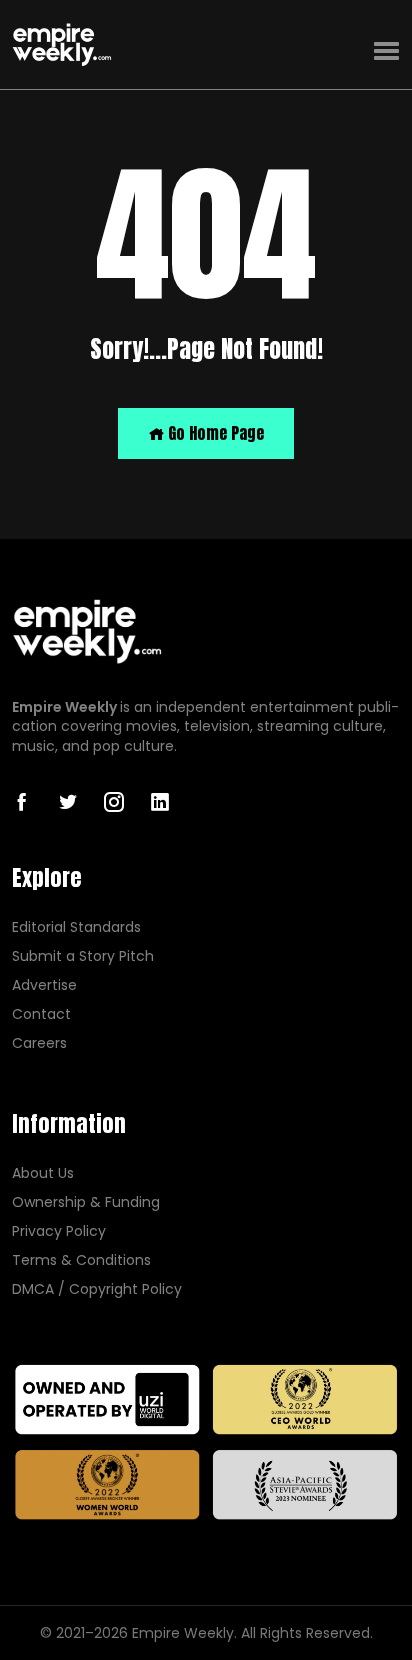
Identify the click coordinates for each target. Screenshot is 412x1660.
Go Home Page (214, 433)
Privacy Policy (59, 1231)
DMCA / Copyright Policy (97, 1289)
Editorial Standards (76, 927)
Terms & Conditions (81, 1260)
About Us (43, 1173)
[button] (386, 51)
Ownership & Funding (86, 1202)
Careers (39, 1043)
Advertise (44, 985)
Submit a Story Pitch (83, 956)
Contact (41, 1014)
